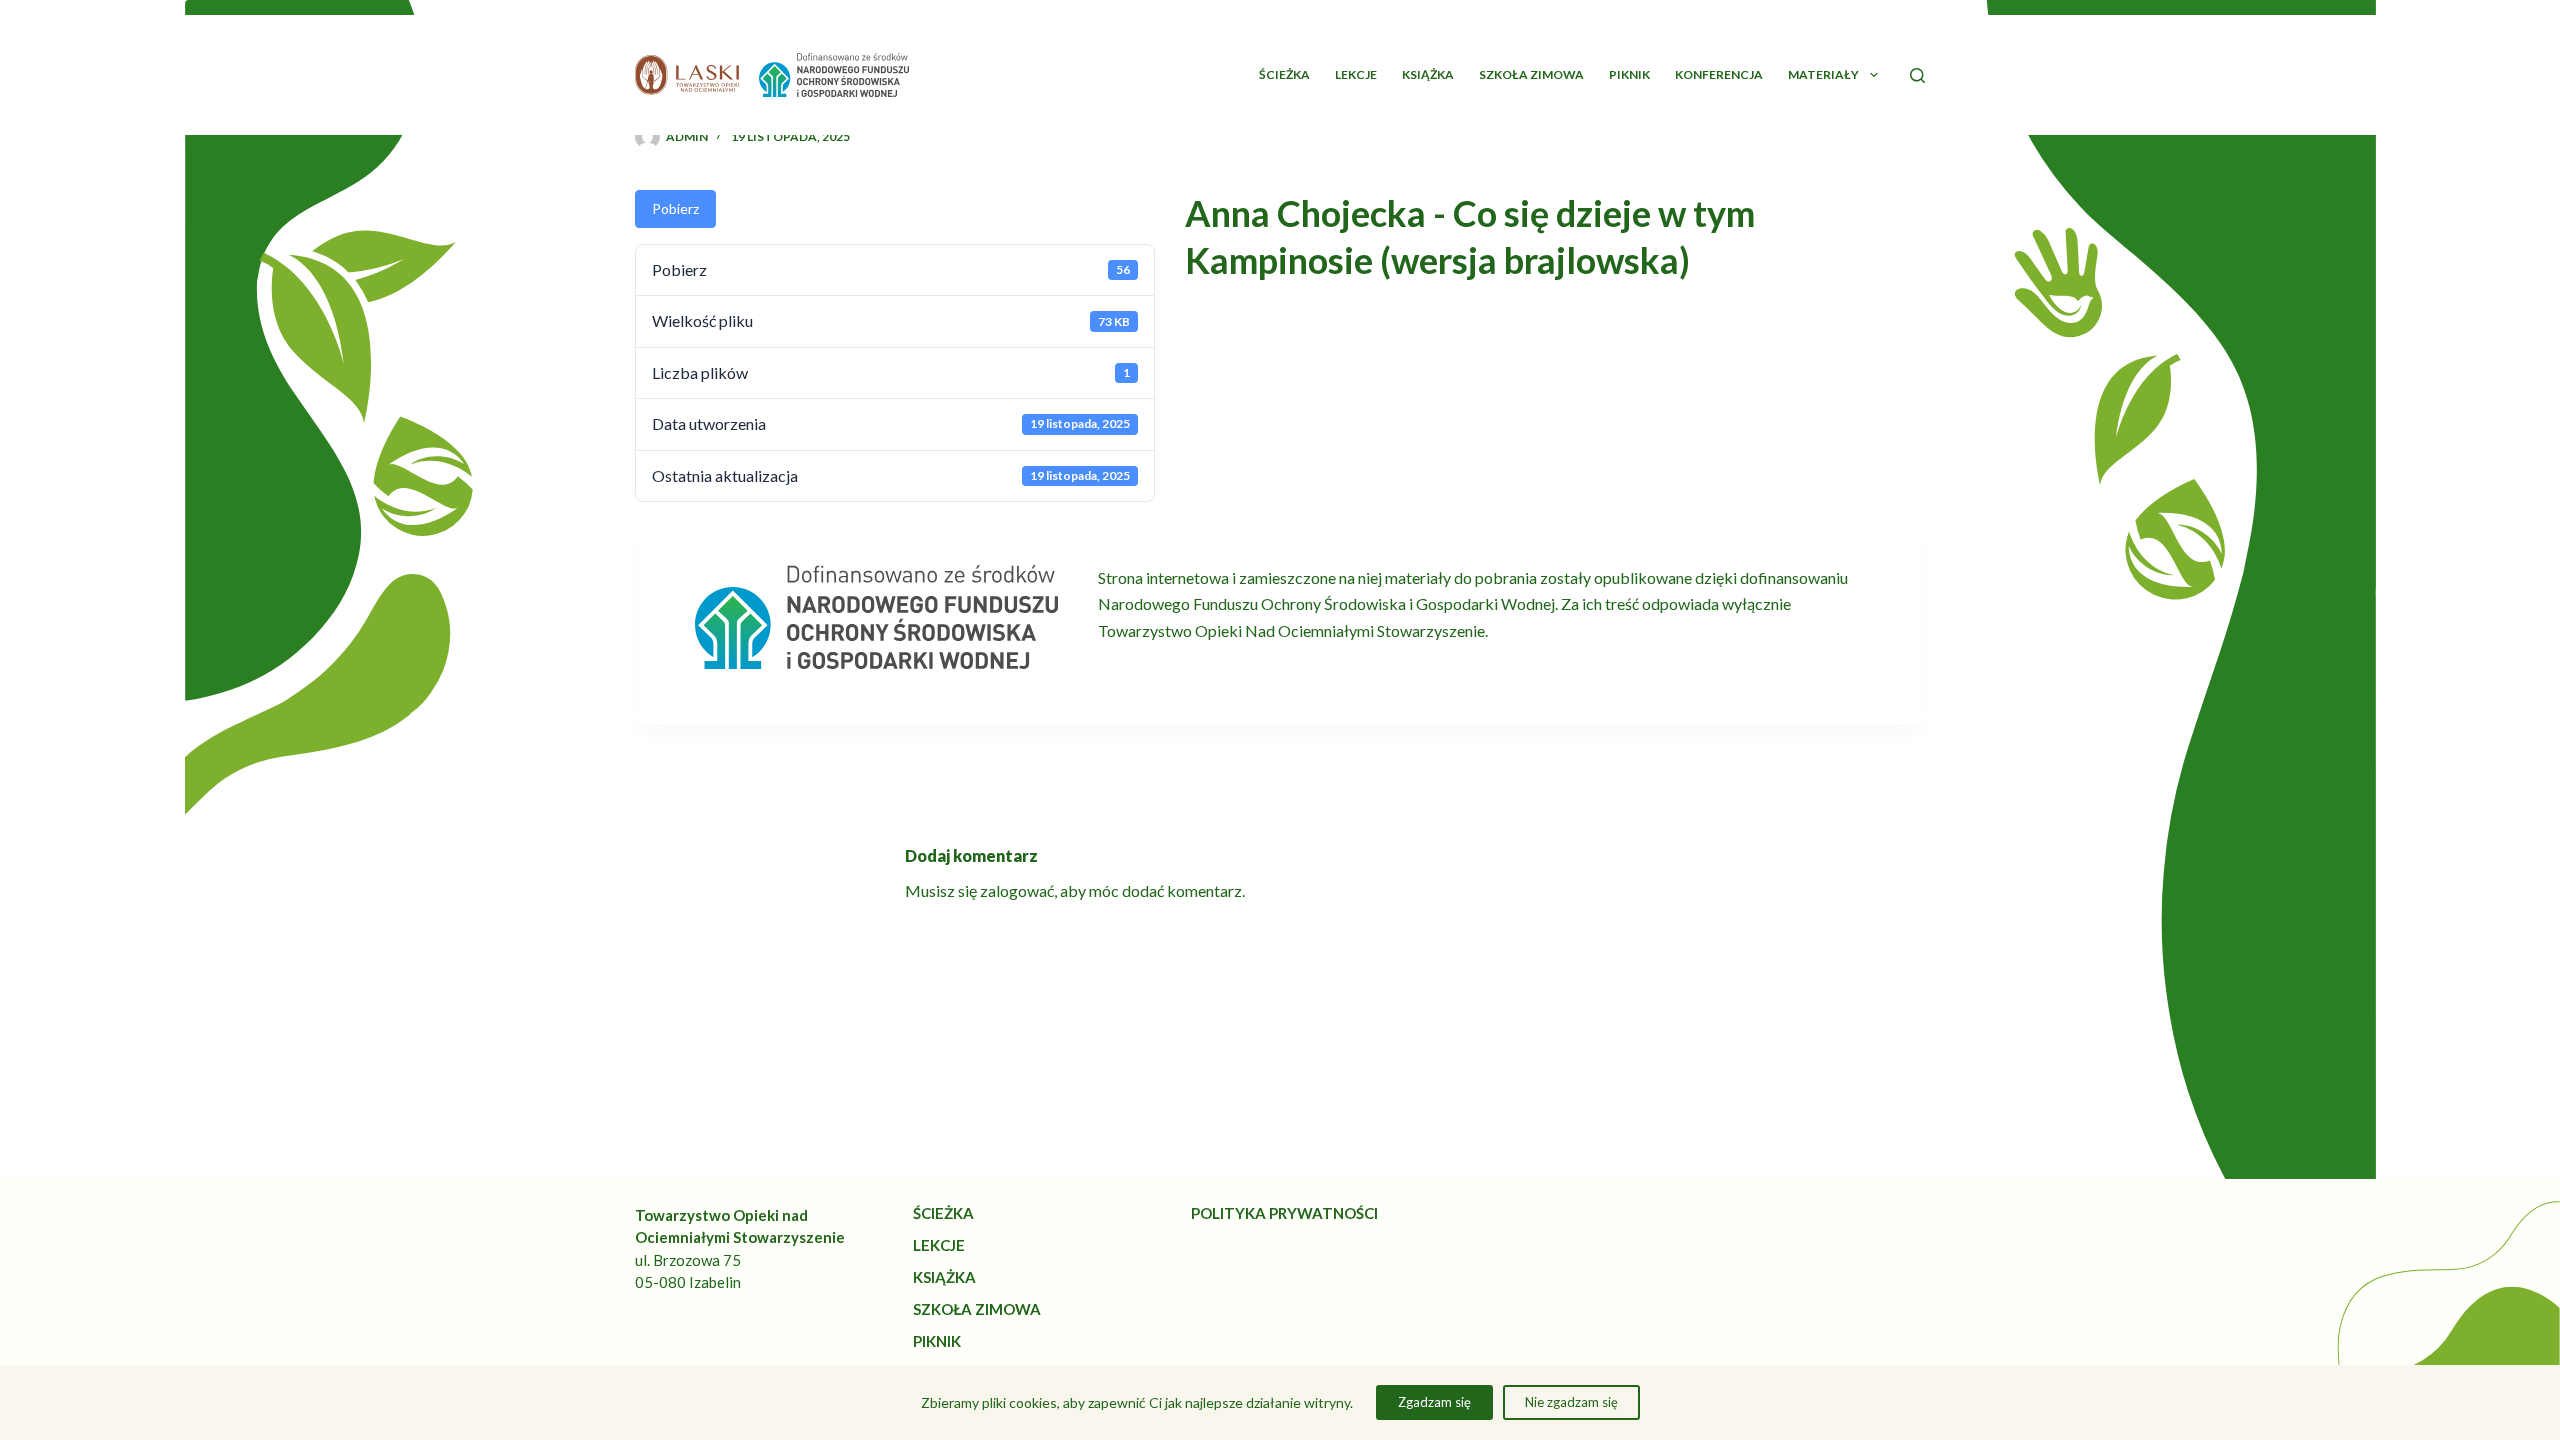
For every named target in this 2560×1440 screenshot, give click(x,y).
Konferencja (1719, 74)
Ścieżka (1284, 74)
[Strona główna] (687, 75)
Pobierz (675, 208)
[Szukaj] (1917, 75)
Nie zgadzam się (1571, 1402)
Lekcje (1356, 74)
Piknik (1629, 74)
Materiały (1823, 74)
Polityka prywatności (1284, 1213)
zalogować (1017, 890)
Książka (1428, 74)
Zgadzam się (1434, 1402)
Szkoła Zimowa (1531, 74)
